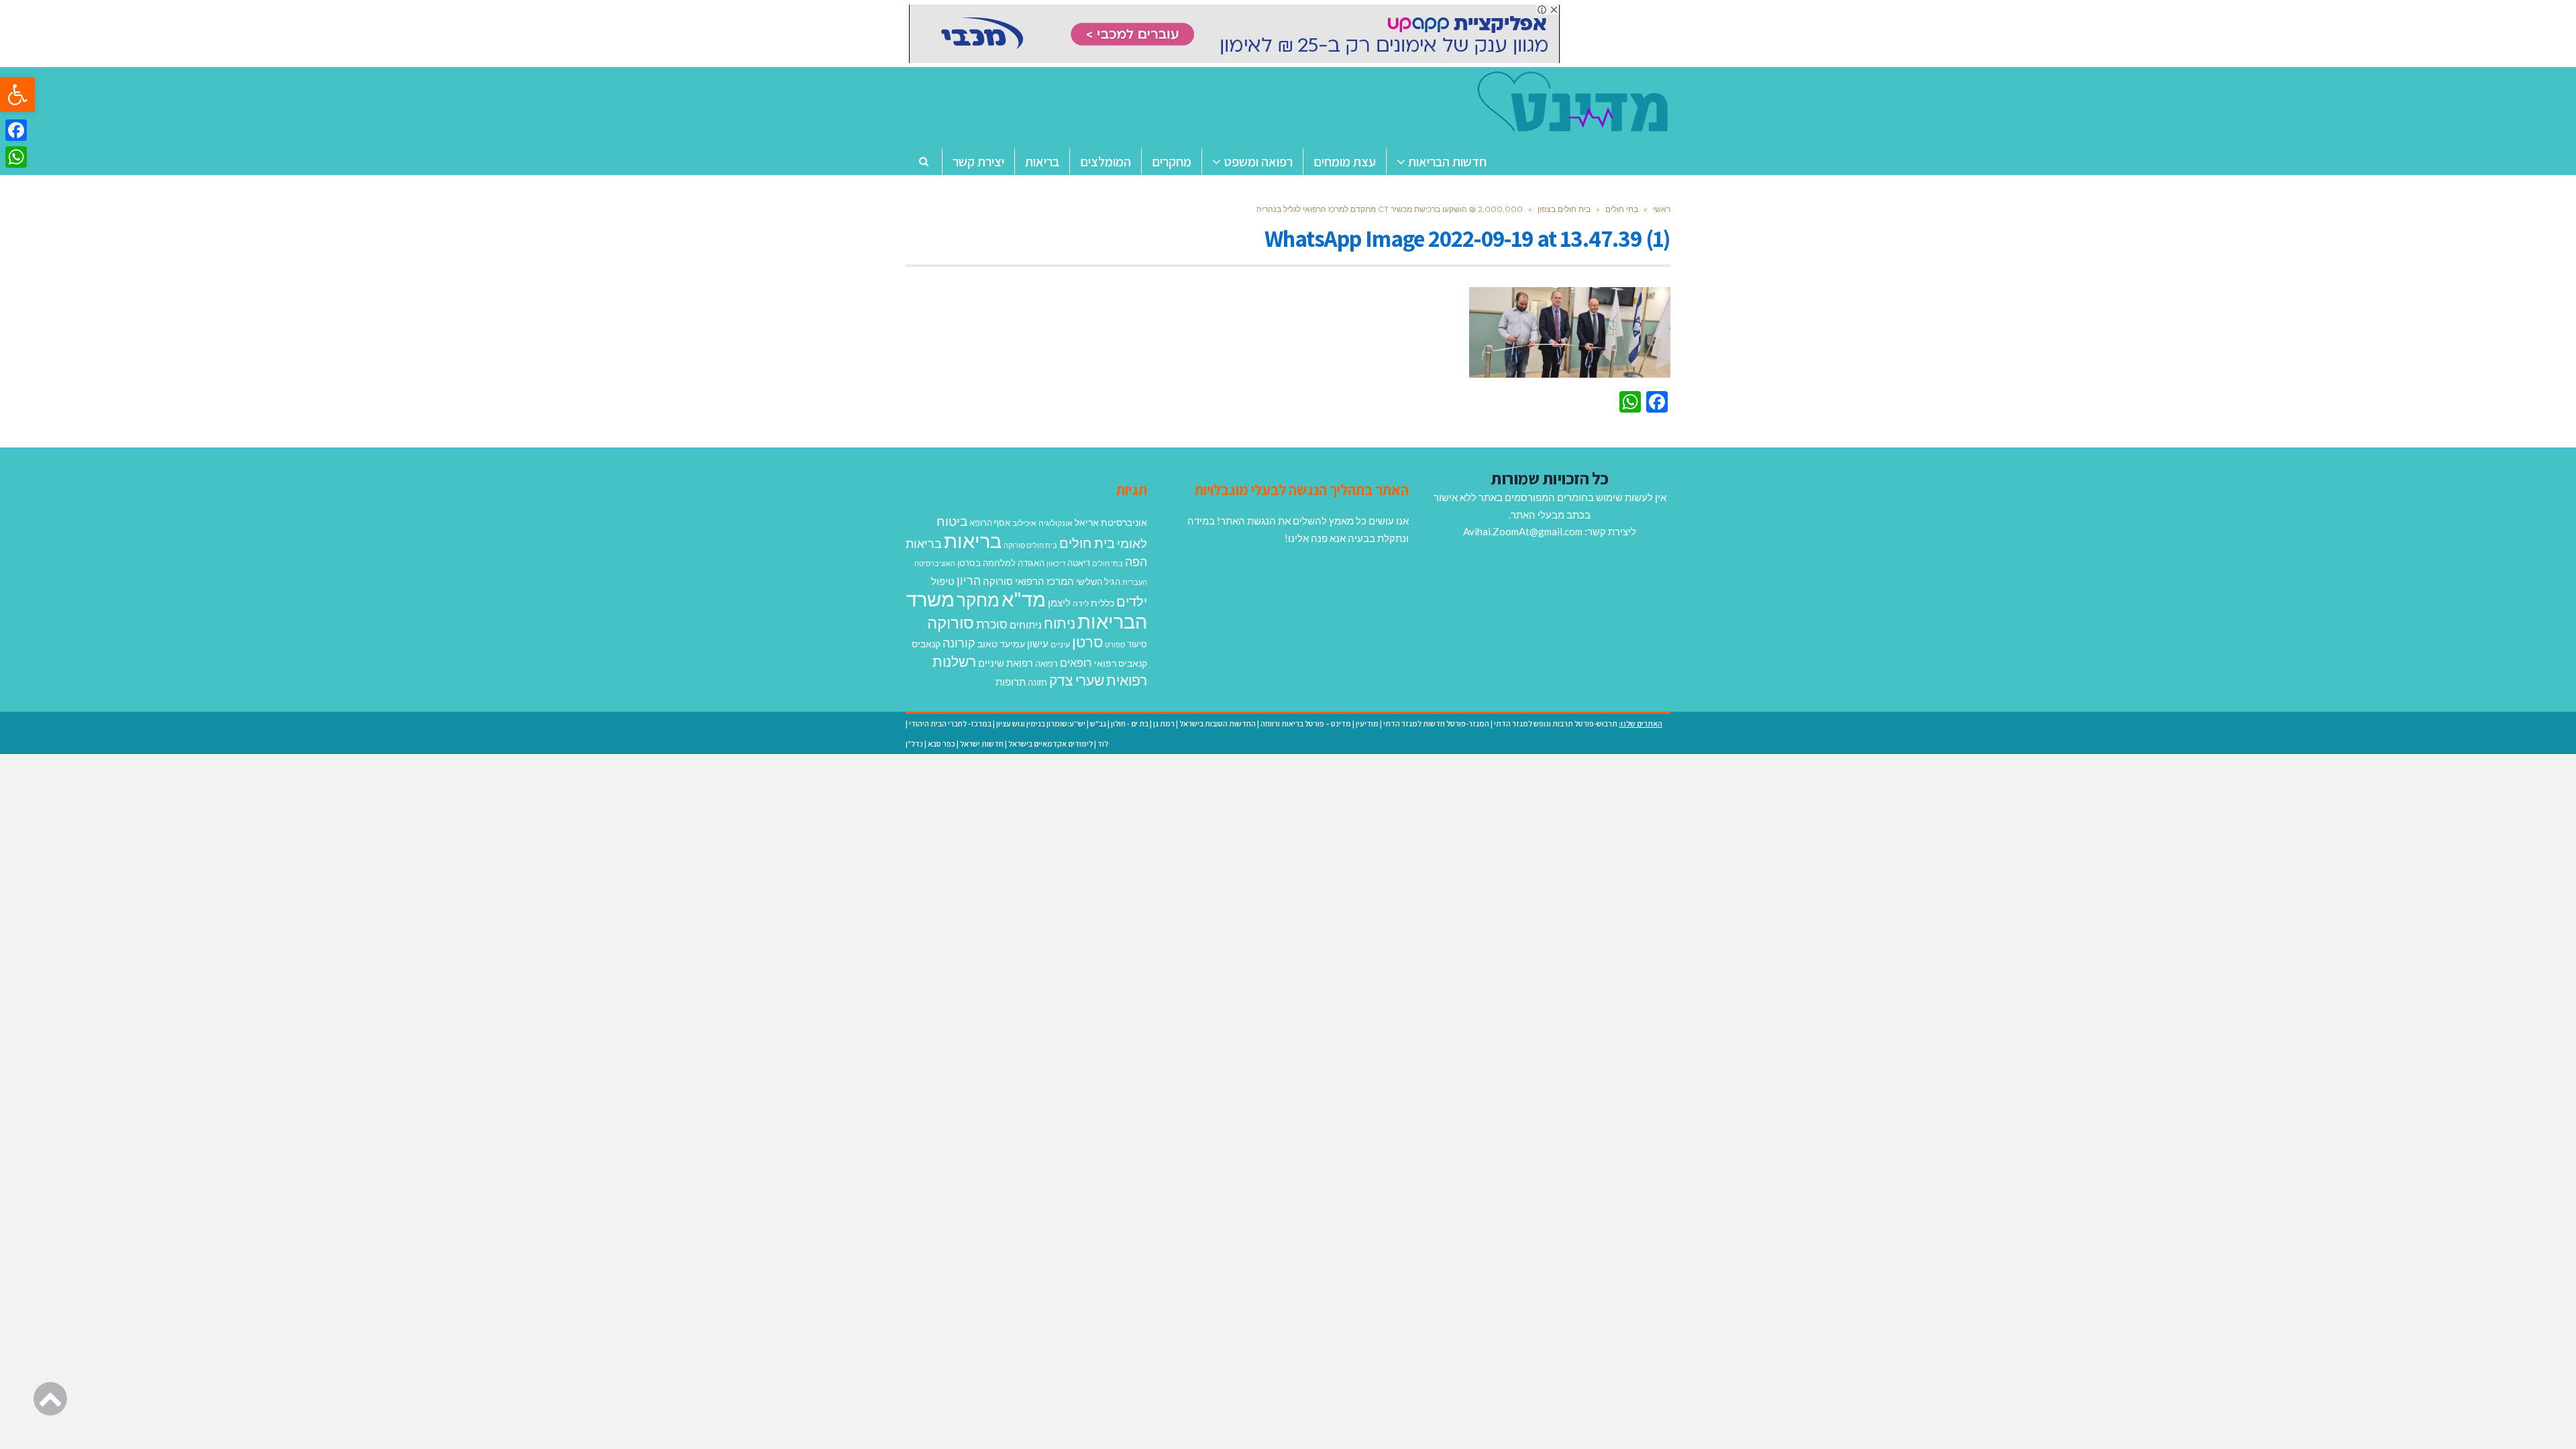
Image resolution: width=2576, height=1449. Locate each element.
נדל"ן (914, 744)
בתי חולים (1622, 209)
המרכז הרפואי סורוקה (1028, 581)
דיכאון (1056, 563)
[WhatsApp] (16, 157)
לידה (1081, 603)
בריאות (973, 540)
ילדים (1132, 601)
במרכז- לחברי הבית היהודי (950, 723)
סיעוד (1137, 644)
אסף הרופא (990, 523)
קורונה (959, 643)
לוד (1103, 744)
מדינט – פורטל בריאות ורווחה (1306, 723)
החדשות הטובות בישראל (1218, 723)
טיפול (943, 581)
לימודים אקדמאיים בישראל (1051, 744)
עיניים (1060, 644)
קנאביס (926, 644)
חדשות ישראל (982, 744)
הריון (969, 581)
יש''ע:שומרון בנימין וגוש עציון (1041, 723)
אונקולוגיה (1056, 523)
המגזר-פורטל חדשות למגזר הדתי (1436, 723)
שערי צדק (1077, 680)
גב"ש (1098, 723)
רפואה (1046, 664)
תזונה (1037, 682)
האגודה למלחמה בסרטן (1001, 563)
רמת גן (1164, 723)
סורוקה (951, 623)
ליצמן (1059, 602)
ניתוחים (1026, 625)
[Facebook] (16, 130)
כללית (1103, 603)
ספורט (1115, 644)
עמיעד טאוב (1001, 644)
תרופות (1011, 682)
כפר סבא (942, 744)
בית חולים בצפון (1564, 209)
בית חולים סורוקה (1030, 545)
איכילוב (1024, 523)
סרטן (1087, 642)
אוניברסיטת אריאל (1111, 522)
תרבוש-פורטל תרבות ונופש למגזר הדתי (1556, 723)
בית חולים (1087, 543)
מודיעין (1367, 723)
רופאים (1076, 662)
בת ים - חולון (1130, 723)
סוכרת (992, 624)
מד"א (1024, 599)
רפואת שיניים (1006, 663)
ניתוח (1060, 623)
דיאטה (1079, 563)
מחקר (978, 600)
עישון (1038, 643)
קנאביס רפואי (1121, 663)
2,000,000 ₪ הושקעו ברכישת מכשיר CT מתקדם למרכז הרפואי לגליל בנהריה (1390, 209)
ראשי (1662, 209)
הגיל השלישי (1098, 582)
